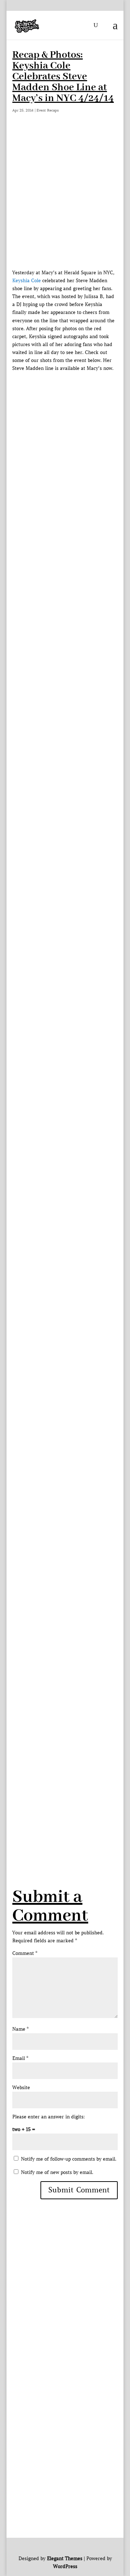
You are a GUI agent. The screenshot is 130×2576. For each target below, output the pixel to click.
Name (20, 2029)
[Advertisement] (65, 200)
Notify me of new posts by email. (57, 2172)
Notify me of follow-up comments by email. (69, 2159)
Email (20, 2058)
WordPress (65, 2566)
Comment (25, 1953)
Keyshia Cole (27, 281)
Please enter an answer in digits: (49, 2117)
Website (21, 2088)
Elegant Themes (65, 2558)
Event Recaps (48, 110)
